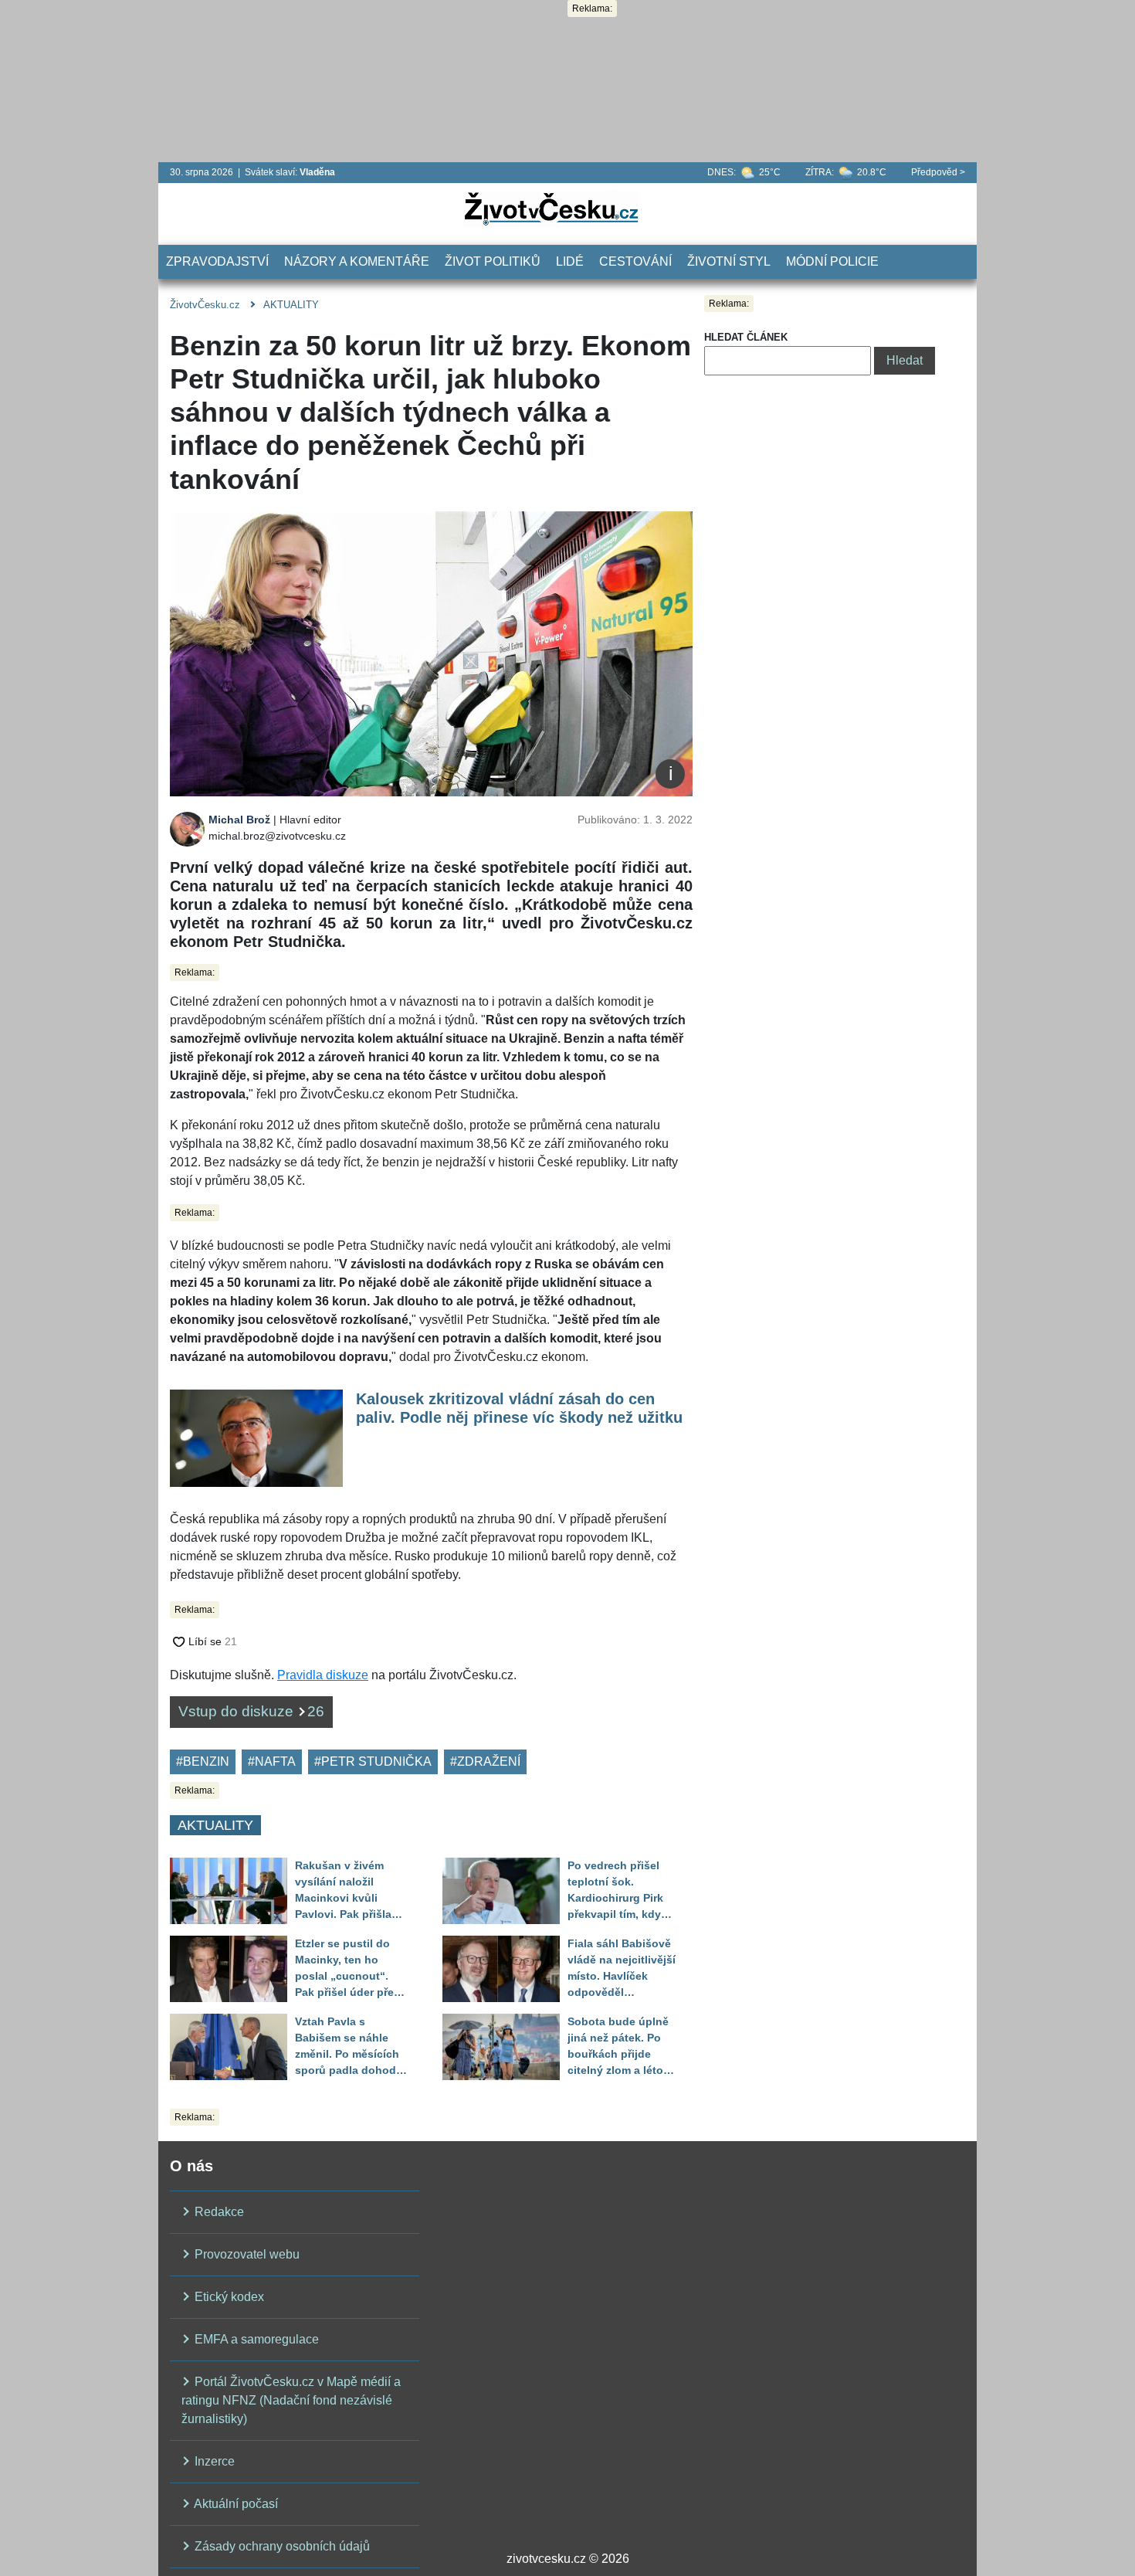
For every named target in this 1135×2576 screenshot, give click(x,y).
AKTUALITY (291, 305)
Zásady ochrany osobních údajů (281, 2546)
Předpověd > (938, 172)
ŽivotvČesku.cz (205, 305)
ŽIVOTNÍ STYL (729, 261)
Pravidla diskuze (323, 1675)
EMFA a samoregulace (255, 2339)
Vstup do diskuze (251, 1711)
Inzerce (213, 2461)
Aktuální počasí (235, 2504)
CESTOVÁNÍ (635, 261)
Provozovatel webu (246, 2254)
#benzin (203, 1761)
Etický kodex (228, 2297)
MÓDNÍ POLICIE (832, 261)
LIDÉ (570, 261)
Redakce (218, 2212)
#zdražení (485, 1761)
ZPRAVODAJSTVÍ (217, 261)
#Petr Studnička (373, 1761)
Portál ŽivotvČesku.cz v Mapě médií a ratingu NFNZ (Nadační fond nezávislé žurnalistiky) (291, 2400)
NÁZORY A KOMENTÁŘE (357, 261)
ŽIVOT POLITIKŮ (493, 261)
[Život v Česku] (551, 208)
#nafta (272, 1761)
